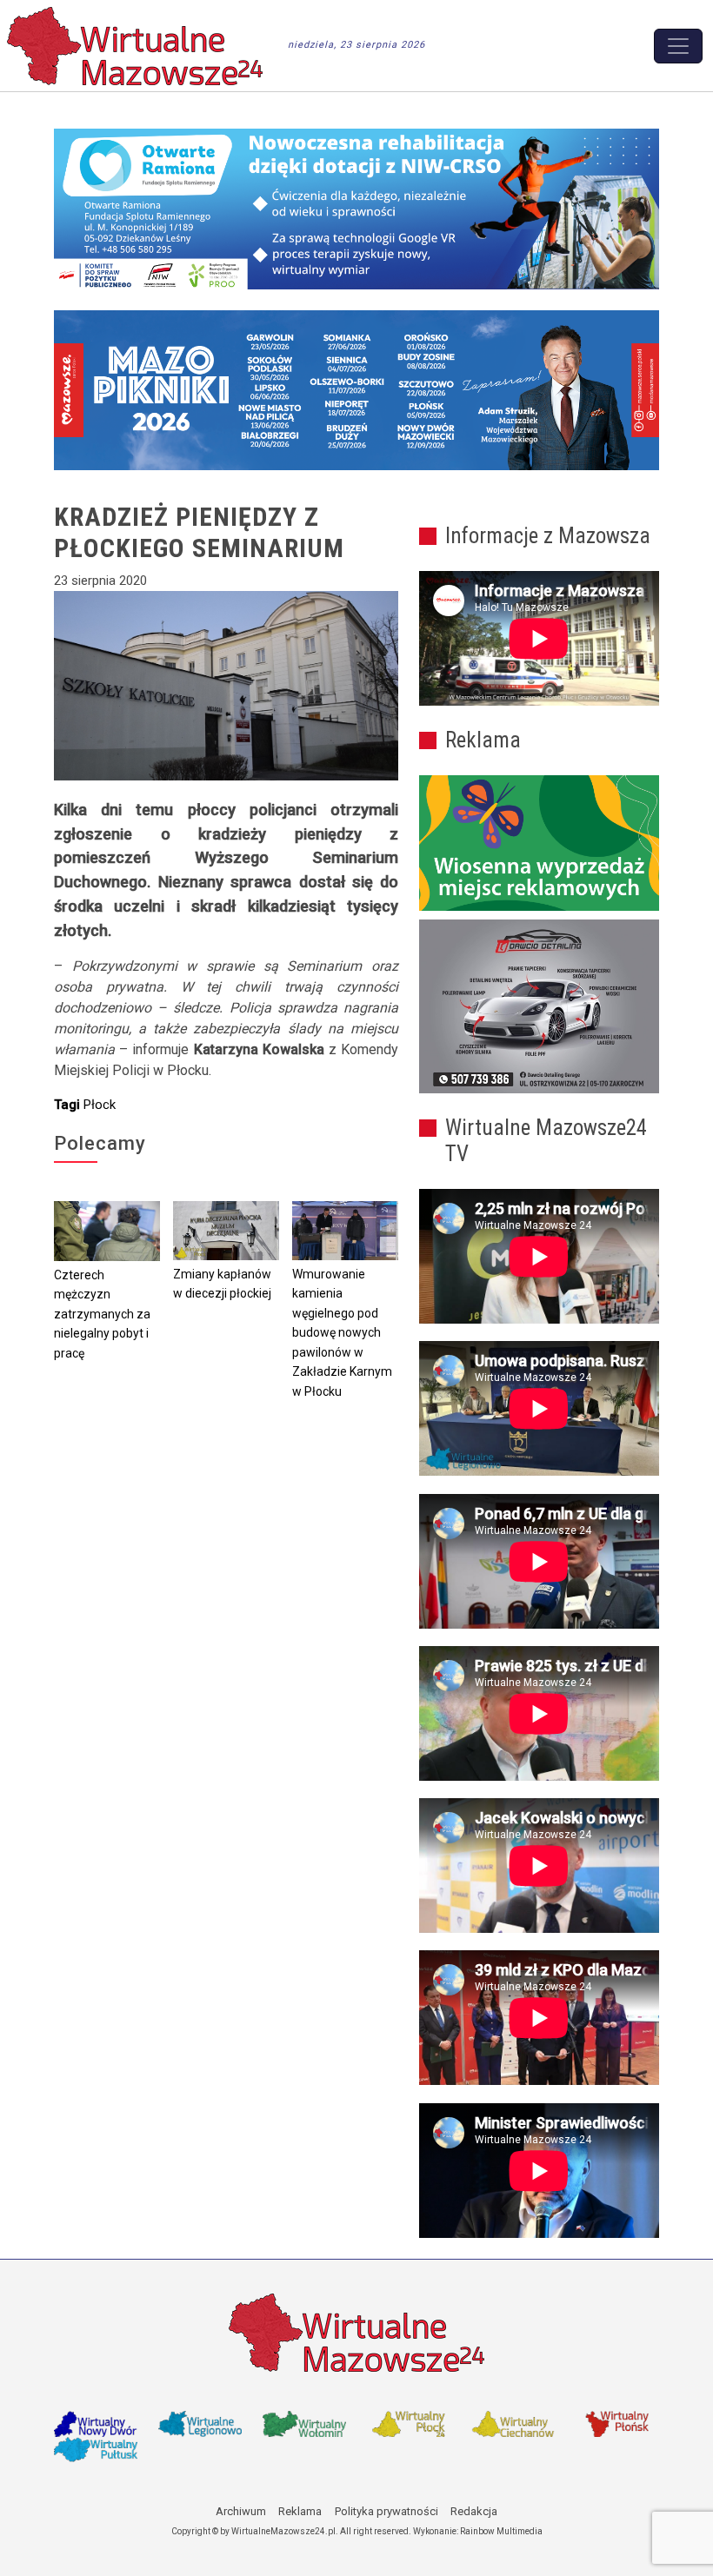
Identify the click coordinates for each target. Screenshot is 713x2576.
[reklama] (539, 1006)
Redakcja (474, 2511)
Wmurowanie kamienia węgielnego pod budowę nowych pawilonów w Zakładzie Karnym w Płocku (342, 1333)
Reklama (300, 2511)
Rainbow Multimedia (501, 2531)
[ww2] (539, 843)
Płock (100, 1105)
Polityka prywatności (386, 2511)
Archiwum (241, 2511)
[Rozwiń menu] (678, 46)
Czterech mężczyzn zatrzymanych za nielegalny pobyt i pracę (102, 1314)
